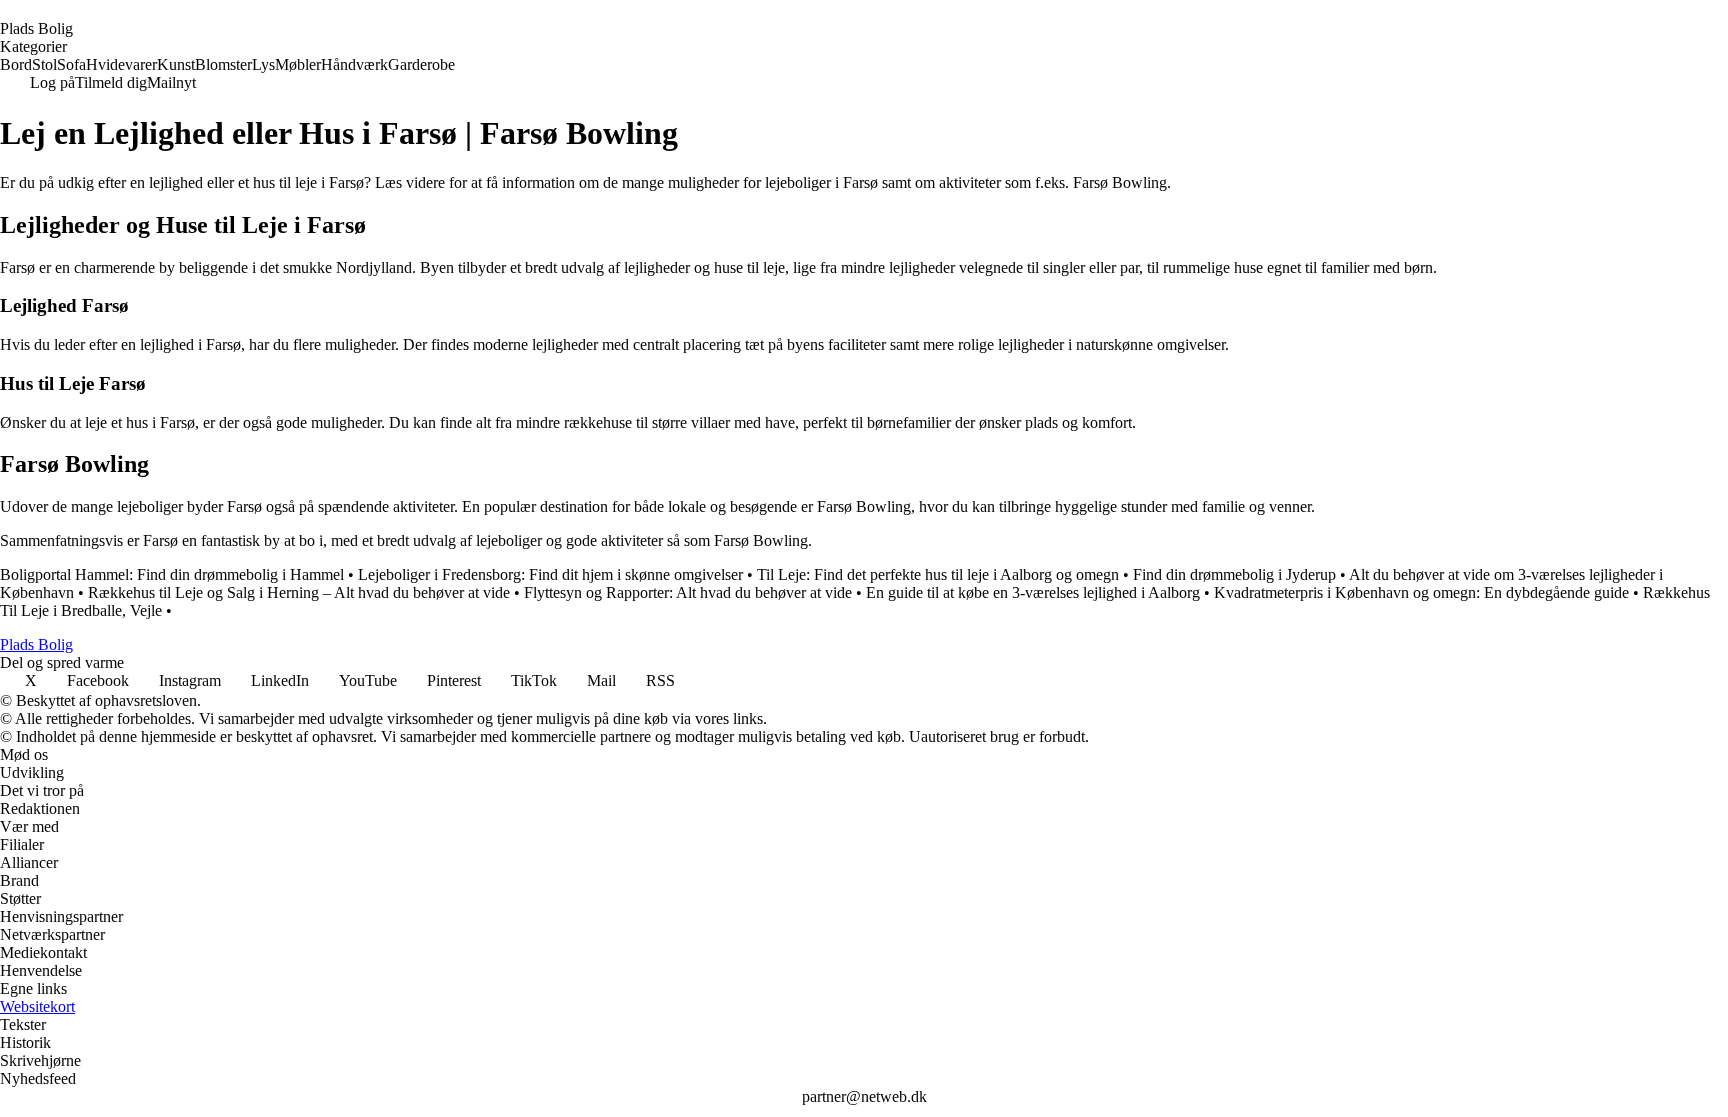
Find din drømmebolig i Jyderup (1234, 574)
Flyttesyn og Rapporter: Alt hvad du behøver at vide (688, 592)
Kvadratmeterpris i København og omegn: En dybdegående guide (1421, 592)
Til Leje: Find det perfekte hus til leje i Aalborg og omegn (938, 574)
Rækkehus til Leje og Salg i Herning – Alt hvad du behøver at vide (299, 592)
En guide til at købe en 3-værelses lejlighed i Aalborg (1033, 592)
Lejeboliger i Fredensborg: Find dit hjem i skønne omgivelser (550, 574)
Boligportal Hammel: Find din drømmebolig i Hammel (172, 574)
